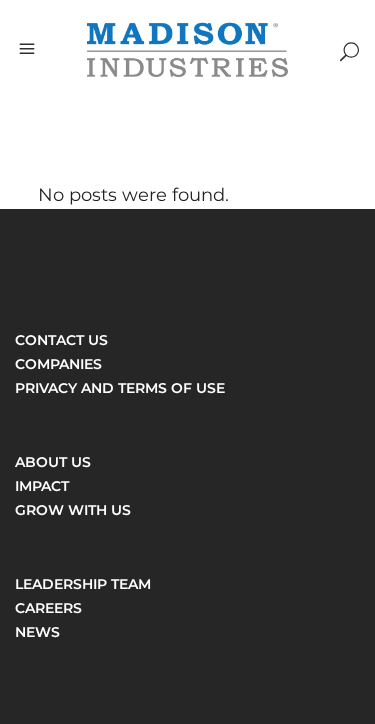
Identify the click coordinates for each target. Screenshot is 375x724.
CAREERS (48, 608)
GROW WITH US (73, 510)
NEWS (37, 632)
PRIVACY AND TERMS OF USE (120, 388)
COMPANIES (58, 364)
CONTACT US (61, 340)
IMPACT (42, 486)
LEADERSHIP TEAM (83, 584)
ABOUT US (53, 462)
